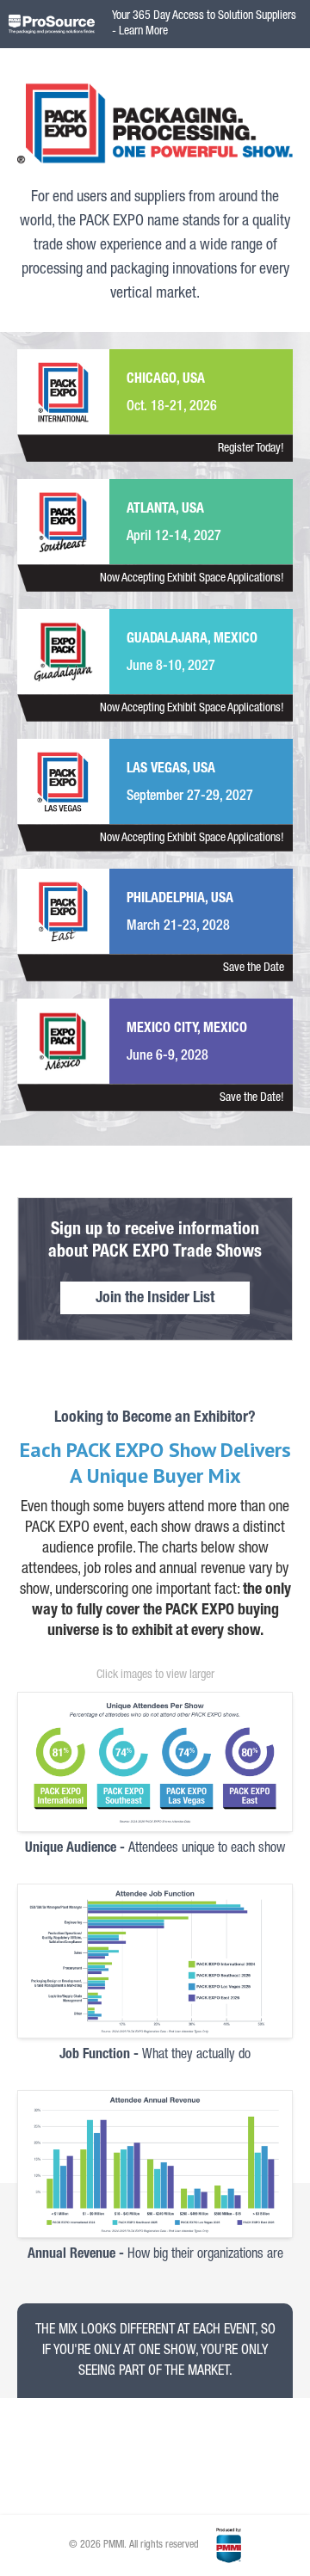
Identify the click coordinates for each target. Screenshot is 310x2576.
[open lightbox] (155, 1762)
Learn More (143, 32)
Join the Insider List (155, 1299)
